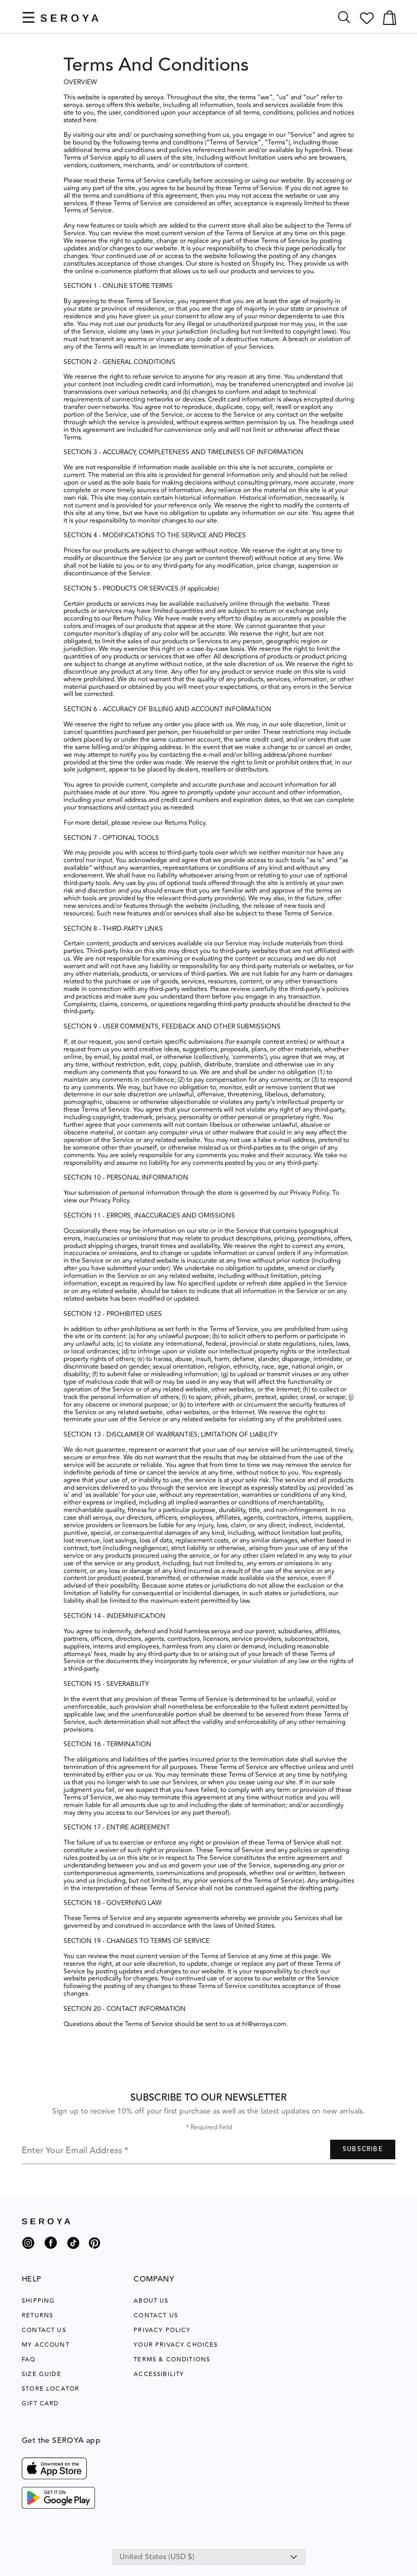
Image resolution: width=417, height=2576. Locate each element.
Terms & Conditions (172, 2359)
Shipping (38, 2301)
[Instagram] (28, 2247)
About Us (151, 2301)
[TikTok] (73, 2247)
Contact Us (44, 2330)
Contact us (156, 2315)
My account (46, 2345)
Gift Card (40, 2403)
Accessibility (159, 2374)
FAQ (29, 2359)
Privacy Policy (162, 2330)
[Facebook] (51, 2251)
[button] (29, 17)
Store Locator (50, 2389)
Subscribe (363, 2149)
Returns (37, 2315)
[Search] (344, 18)
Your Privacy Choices (176, 2345)
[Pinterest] (94, 2251)
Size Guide (42, 2374)
